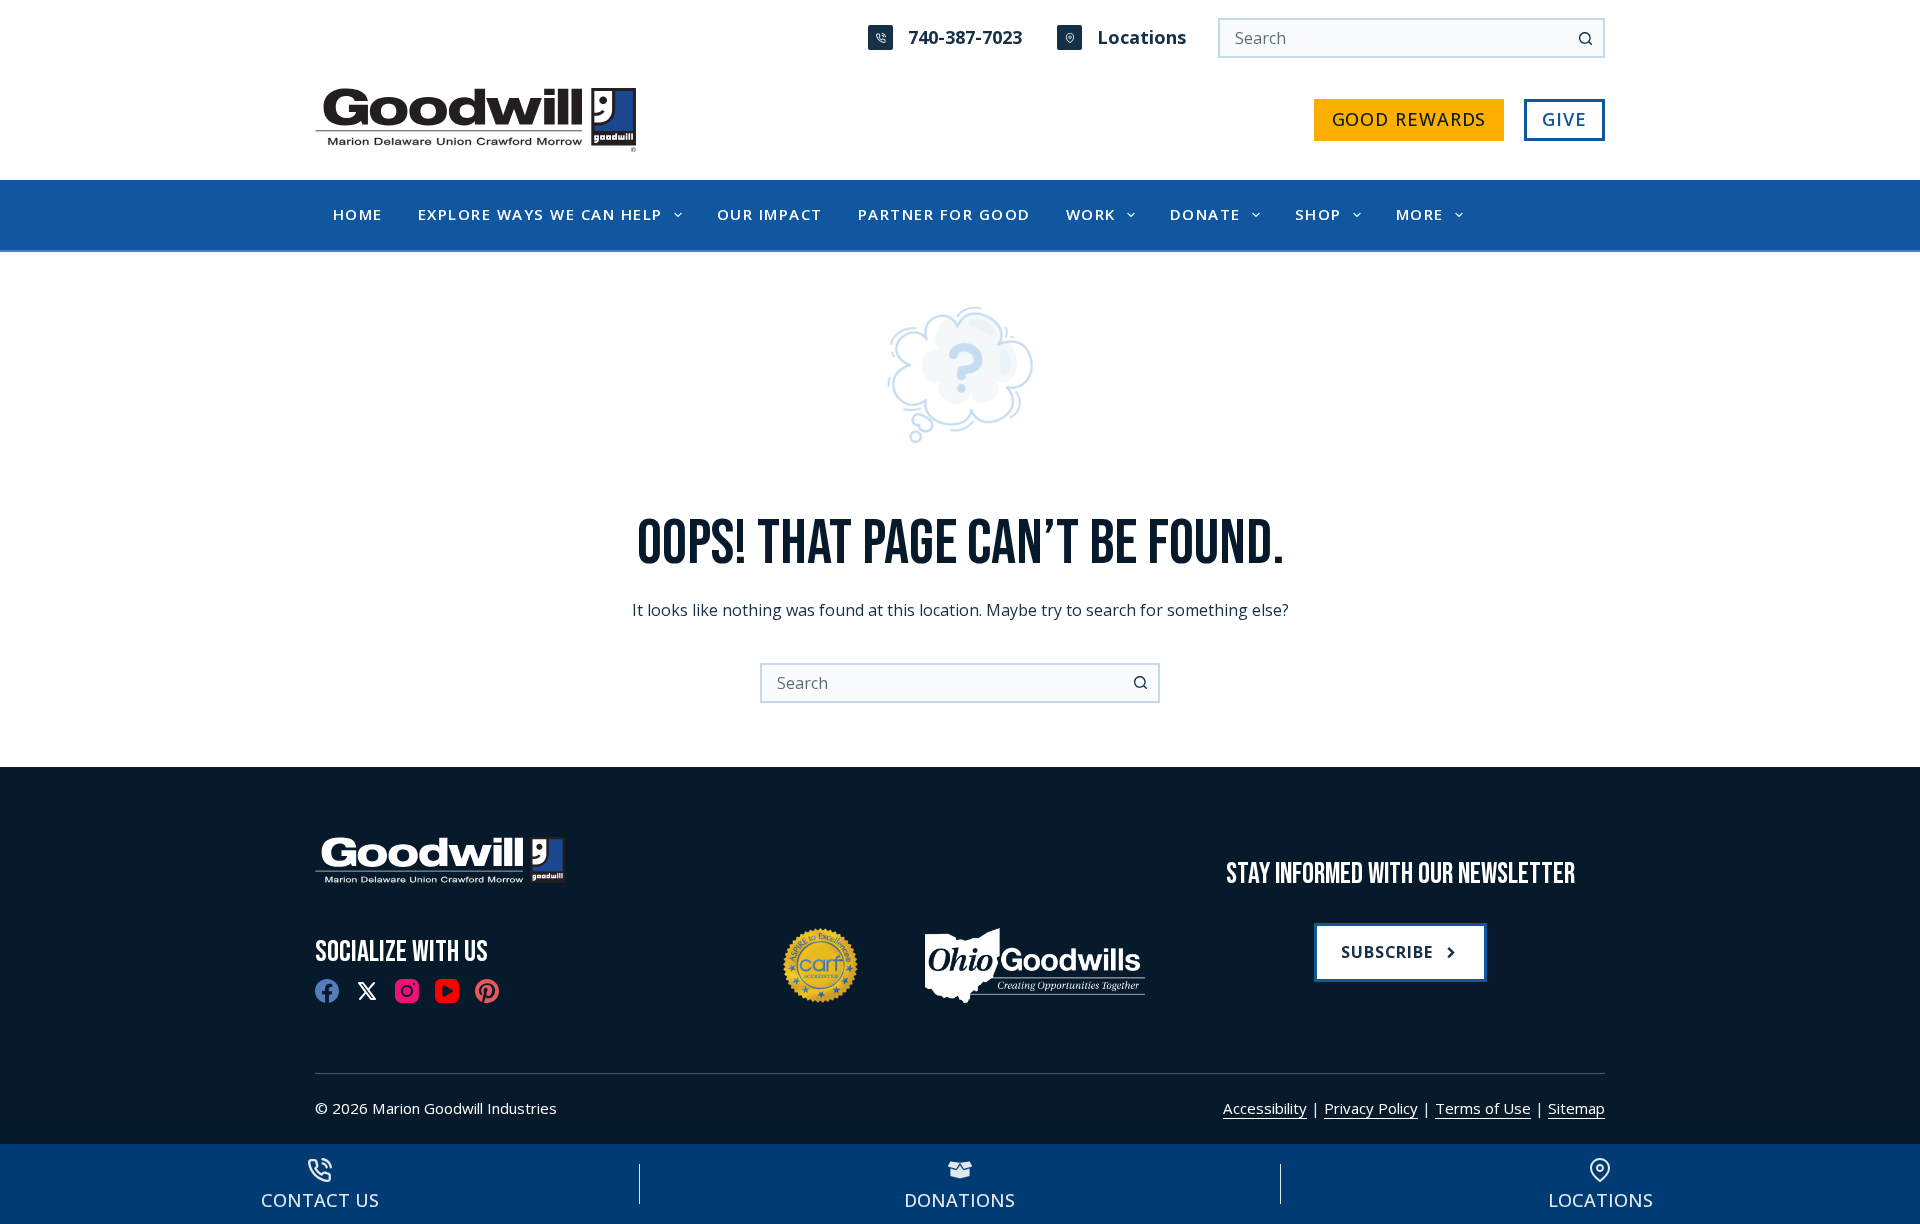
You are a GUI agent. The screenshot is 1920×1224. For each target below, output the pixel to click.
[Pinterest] (487, 991)
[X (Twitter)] (367, 991)
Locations (1141, 37)
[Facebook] (327, 991)
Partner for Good (944, 214)
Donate (1205, 214)
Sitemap (1576, 1108)
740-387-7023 (965, 37)
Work (1091, 214)
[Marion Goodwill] (519, 862)
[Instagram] (407, 991)
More (1420, 214)
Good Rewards (1409, 119)
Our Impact (770, 214)
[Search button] (1585, 38)
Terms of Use (1483, 1108)
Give (1564, 119)
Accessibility (1265, 1108)
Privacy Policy (1371, 1108)
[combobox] (942, 683)
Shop (1318, 214)
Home (358, 214)
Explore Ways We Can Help (540, 214)
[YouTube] (447, 991)
